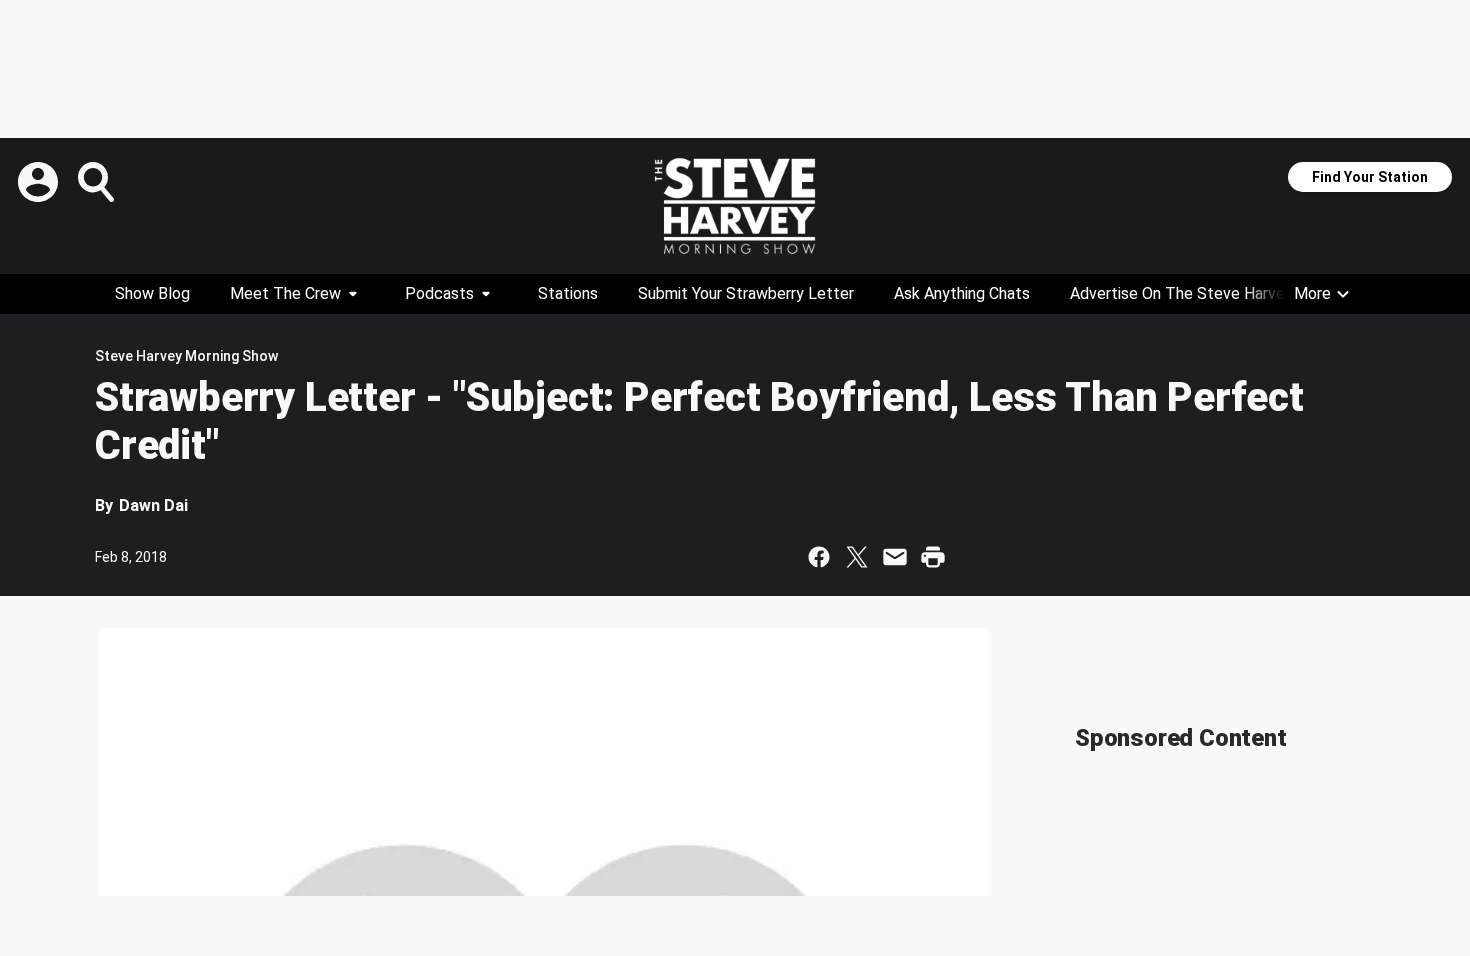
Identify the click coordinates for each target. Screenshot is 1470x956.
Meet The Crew (285, 293)
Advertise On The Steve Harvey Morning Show (1233, 293)
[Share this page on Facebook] (819, 557)
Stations (568, 293)
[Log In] (40, 182)
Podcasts (439, 293)
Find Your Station (1370, 177)
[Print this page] (933, 557)
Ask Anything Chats (962, 293)
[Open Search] (98, 182)
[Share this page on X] (857, 557)
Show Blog (152, 293)
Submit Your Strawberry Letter (746, 293)
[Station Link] (735, 206)
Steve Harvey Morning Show (186, 356)
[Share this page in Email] (895, 557)
